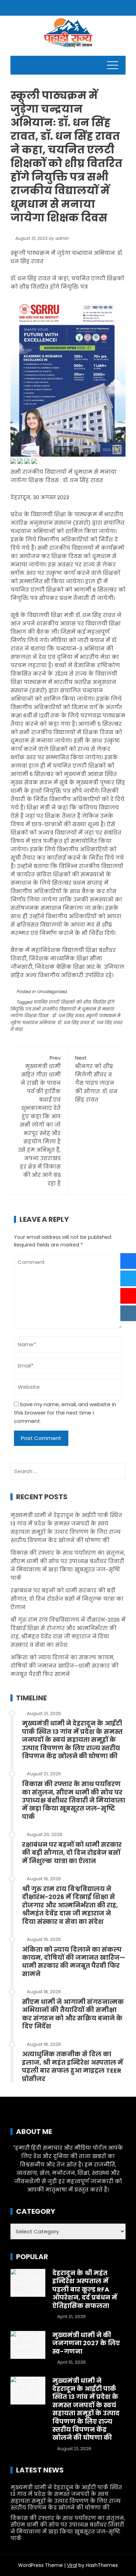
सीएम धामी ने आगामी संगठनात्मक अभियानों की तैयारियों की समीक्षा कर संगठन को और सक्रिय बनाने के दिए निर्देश (73, 2014)
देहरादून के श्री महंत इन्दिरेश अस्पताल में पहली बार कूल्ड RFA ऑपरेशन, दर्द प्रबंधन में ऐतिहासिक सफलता (85, 2289)
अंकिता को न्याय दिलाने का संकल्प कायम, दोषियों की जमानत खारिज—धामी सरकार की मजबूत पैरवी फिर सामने (65, 1666)
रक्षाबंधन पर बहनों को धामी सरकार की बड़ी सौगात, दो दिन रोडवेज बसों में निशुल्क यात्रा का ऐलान (67, 1599)
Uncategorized (52, 992)
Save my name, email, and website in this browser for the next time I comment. (65, 1413)
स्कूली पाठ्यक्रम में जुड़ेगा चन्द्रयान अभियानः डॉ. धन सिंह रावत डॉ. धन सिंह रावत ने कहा (66, 1022)
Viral (72, 2565)
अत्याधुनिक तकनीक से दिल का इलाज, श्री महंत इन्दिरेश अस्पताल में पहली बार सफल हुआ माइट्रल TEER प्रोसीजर (73, 2066)
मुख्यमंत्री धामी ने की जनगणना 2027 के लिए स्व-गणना (86, 2343)
